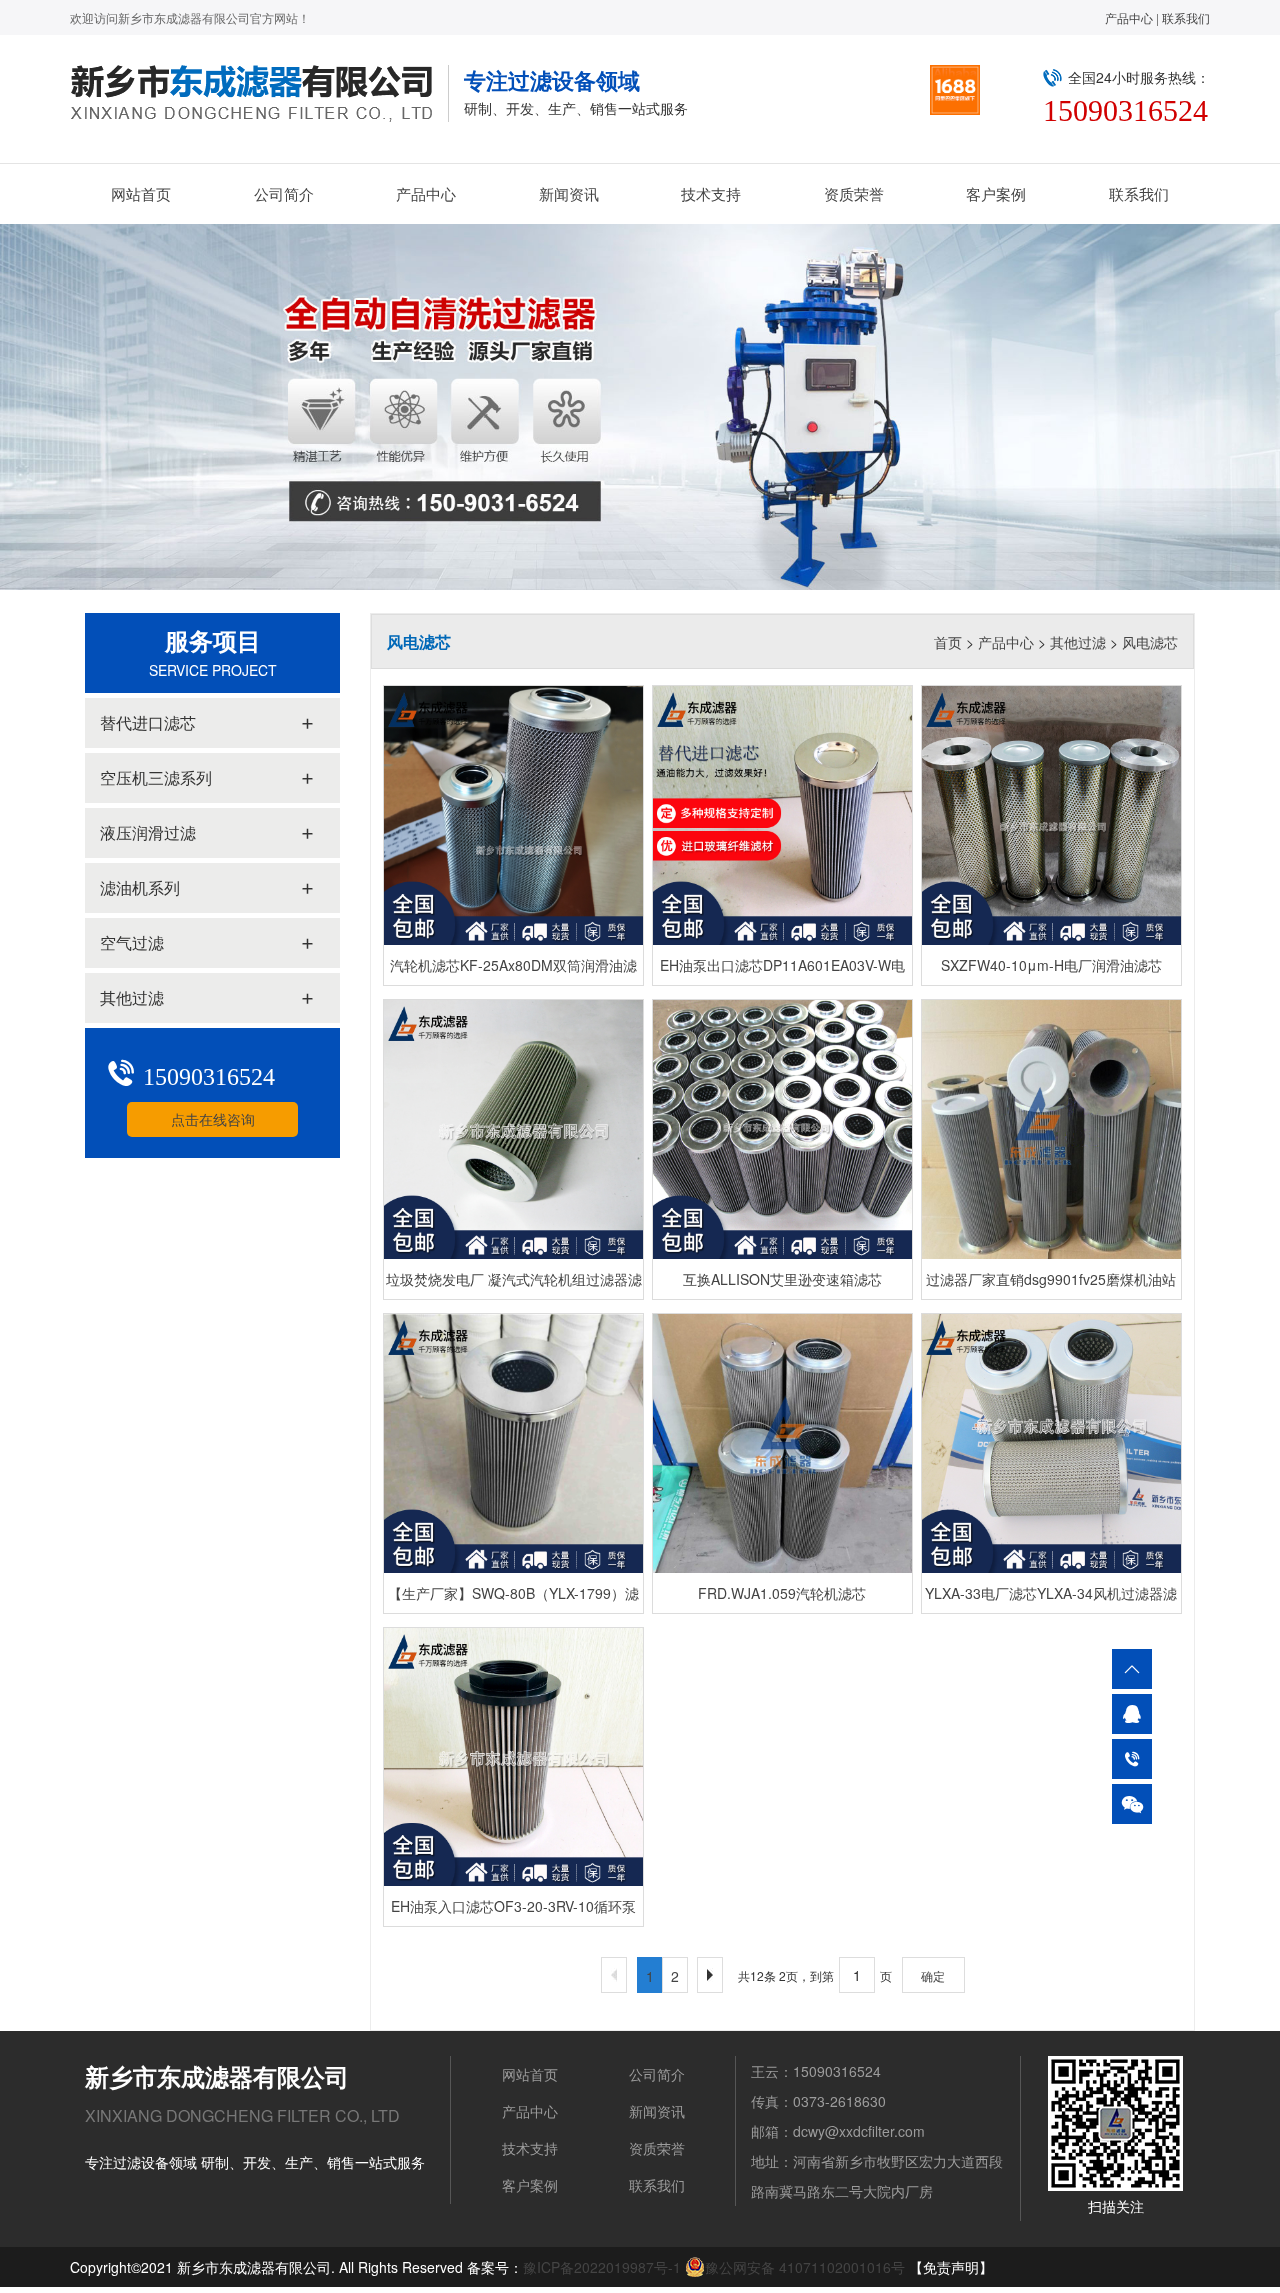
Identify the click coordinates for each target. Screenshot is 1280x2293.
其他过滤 (1078, 642)
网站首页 (141, 193)
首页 (948, 642)
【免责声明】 (951, 2267)
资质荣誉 (854, 193)
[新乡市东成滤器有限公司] (259, 93)
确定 (933, 1975)
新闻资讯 (569, 193)
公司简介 (284, 193)
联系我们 (1186, 17)
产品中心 (1129, 17)
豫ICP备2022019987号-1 (602, 2267)
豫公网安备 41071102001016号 (805, 2267)
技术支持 (711, 193)
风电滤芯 (1150, 642)
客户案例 (996, 193)
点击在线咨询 (213, 1119)
